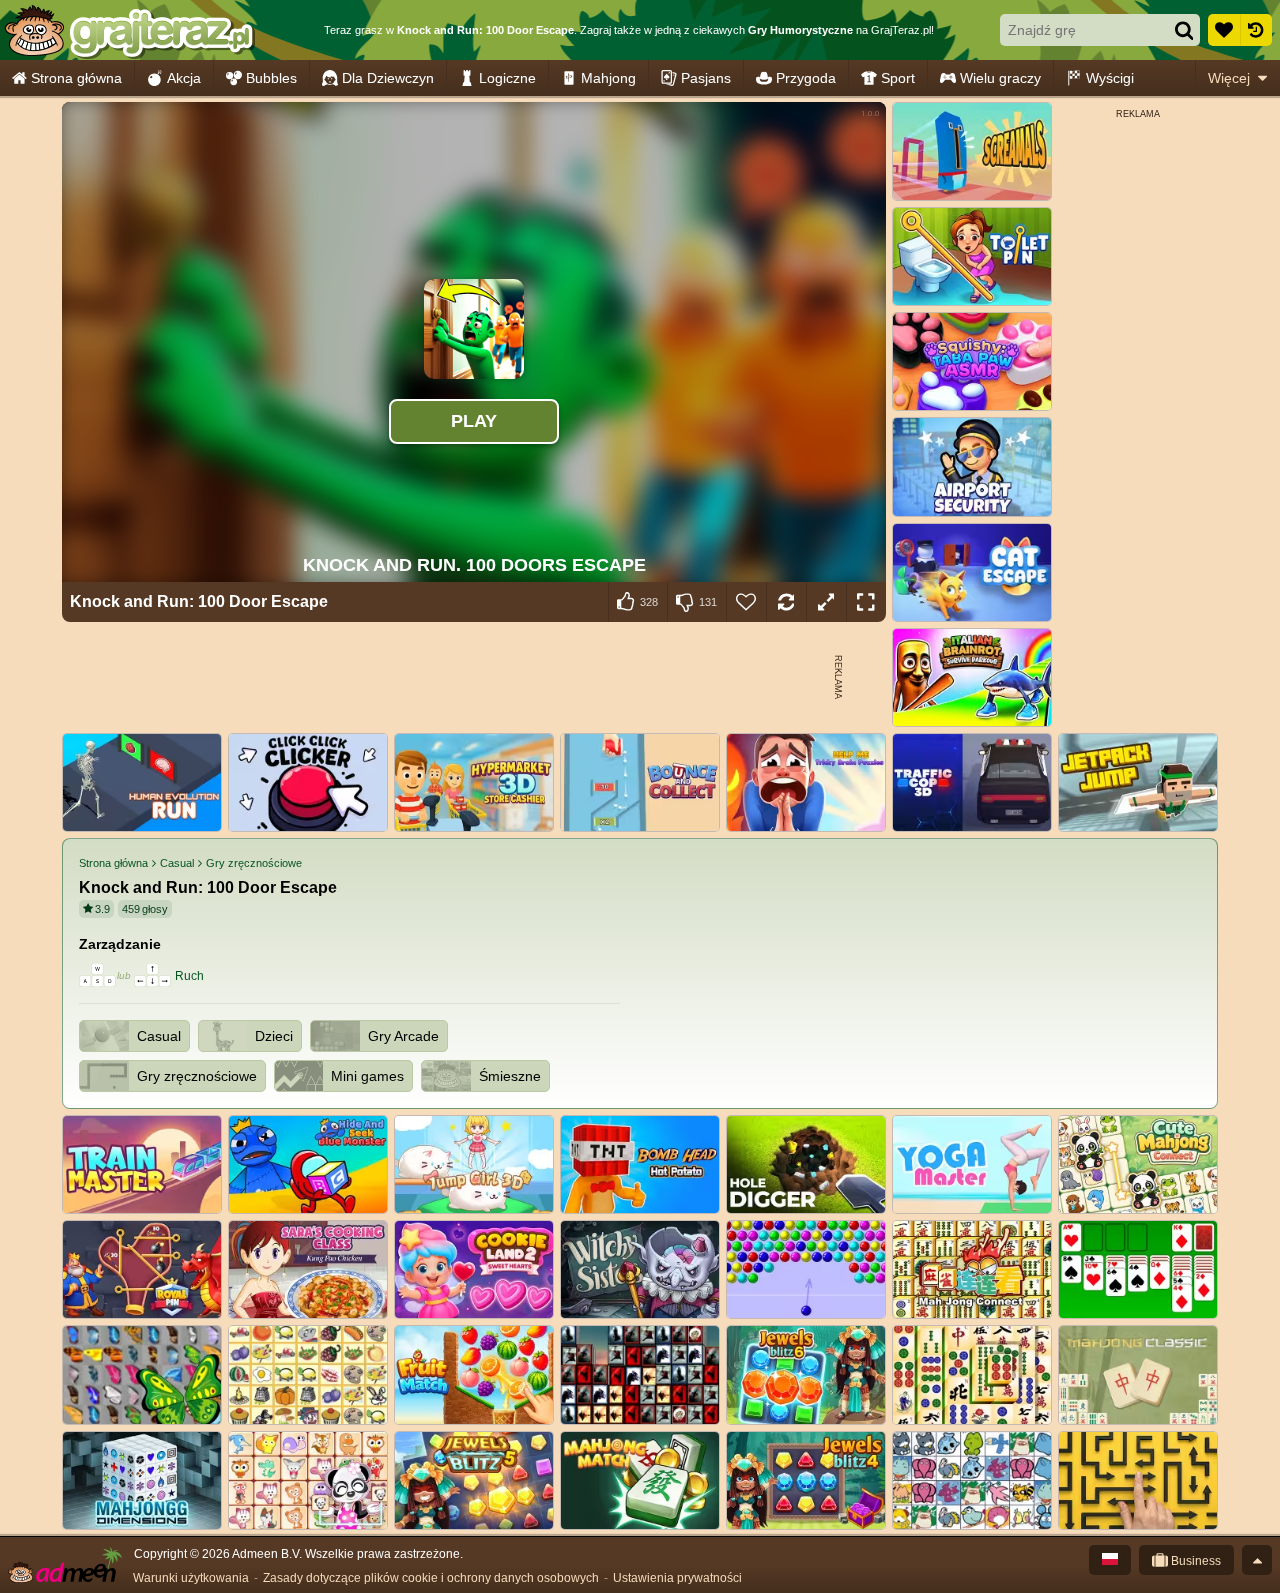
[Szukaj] (1184, 30)
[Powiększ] (826, 602)
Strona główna (76, 78)
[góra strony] (1257, 1560)
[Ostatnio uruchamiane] (1256, 30)
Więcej (1229, 78)
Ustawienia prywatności (677, 1578)
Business (1194, 1561)
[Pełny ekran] (866, 602)
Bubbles (271, 78)
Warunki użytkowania (191, 1578)
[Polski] (1110, 1560)
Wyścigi (1110, 78)
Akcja (184, 78)
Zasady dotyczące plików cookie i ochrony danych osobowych (431, 1578)
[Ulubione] (1224, 30)
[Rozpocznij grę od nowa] (786, 602)
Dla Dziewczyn (388, 78)
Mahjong (608, 78)
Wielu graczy (1000, 78)
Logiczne (507, 78)
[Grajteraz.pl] (128, 30)
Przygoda (806, 78)
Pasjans (706, 78)
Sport (898, 78)
